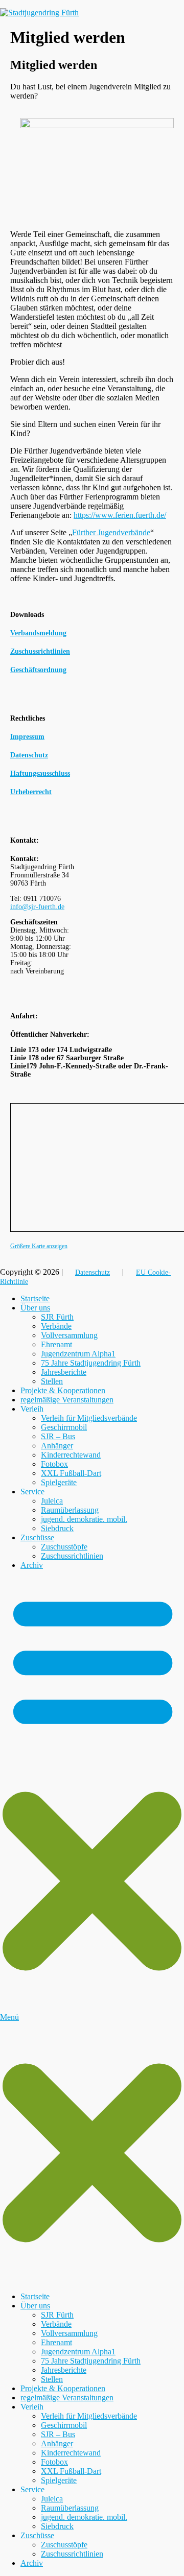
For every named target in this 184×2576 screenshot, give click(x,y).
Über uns (35, 1308)
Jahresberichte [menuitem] (64, 2370)
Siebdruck (57, 1528)
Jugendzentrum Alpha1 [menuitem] (78, 2352)
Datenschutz (29, 755)
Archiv (32, 1565)
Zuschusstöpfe (64, 1547)
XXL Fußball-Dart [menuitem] (71, 2471)
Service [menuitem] (32, 2489)
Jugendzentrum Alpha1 (78, 1354)
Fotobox (54, 1464)
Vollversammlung (69, 1335)
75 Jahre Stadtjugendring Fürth (91, 1363)
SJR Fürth (57, 1317)
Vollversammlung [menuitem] (69, 2333)
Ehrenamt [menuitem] (56, 2342)
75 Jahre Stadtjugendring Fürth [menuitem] (91, 2361)
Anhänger (57, 1446)
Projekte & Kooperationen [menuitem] (63, 2388)
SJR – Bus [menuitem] (58, 2434)
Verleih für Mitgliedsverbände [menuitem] (89, 2416)
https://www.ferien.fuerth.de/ (120, 515)
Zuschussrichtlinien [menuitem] (72, 2554)
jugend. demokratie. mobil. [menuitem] (84, 2517)
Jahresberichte (64, 1372)
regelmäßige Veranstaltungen (67, 1400)
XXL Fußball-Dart (71, 1473)
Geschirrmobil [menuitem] (64, 2425)
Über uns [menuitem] (35, 2306)
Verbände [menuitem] (56, 2324)
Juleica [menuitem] (52, 2499)
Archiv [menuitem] (32, 2563)
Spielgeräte (59, 1482)
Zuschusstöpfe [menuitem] (64, 2545)
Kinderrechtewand (71, 1455)
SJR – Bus (58, 1436)
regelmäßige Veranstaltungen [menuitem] (67, 2398)
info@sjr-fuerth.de (37, 907)
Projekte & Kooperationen (63, 1390)
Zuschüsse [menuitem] (37, 2535)
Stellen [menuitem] (52, 2379)
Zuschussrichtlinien (72, 1556)
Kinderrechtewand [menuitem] (71, 2453)
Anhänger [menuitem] (57, 2443)
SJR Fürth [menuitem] (57, 2315)
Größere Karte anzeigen (39, 1246)
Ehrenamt (56, 1344)
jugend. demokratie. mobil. (84, 1519)
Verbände (56, 1326)
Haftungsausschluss (40, 773)
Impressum (27, 737)
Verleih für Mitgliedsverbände (89, 1418)
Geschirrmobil (64, 1427)
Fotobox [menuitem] (54, 2462)
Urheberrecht (31, 792)
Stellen (52, 1381)
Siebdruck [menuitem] (57, 2526)
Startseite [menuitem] (35, 2296)
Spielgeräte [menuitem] (59, 2480)
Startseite (35, 1298)
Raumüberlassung (70, 1510)
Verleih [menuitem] (32, 2407)
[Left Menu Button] (92, 2279)
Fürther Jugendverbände (111, 532)
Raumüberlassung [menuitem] (70, 2508)
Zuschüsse (37, 1537)
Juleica (52, 1501)
